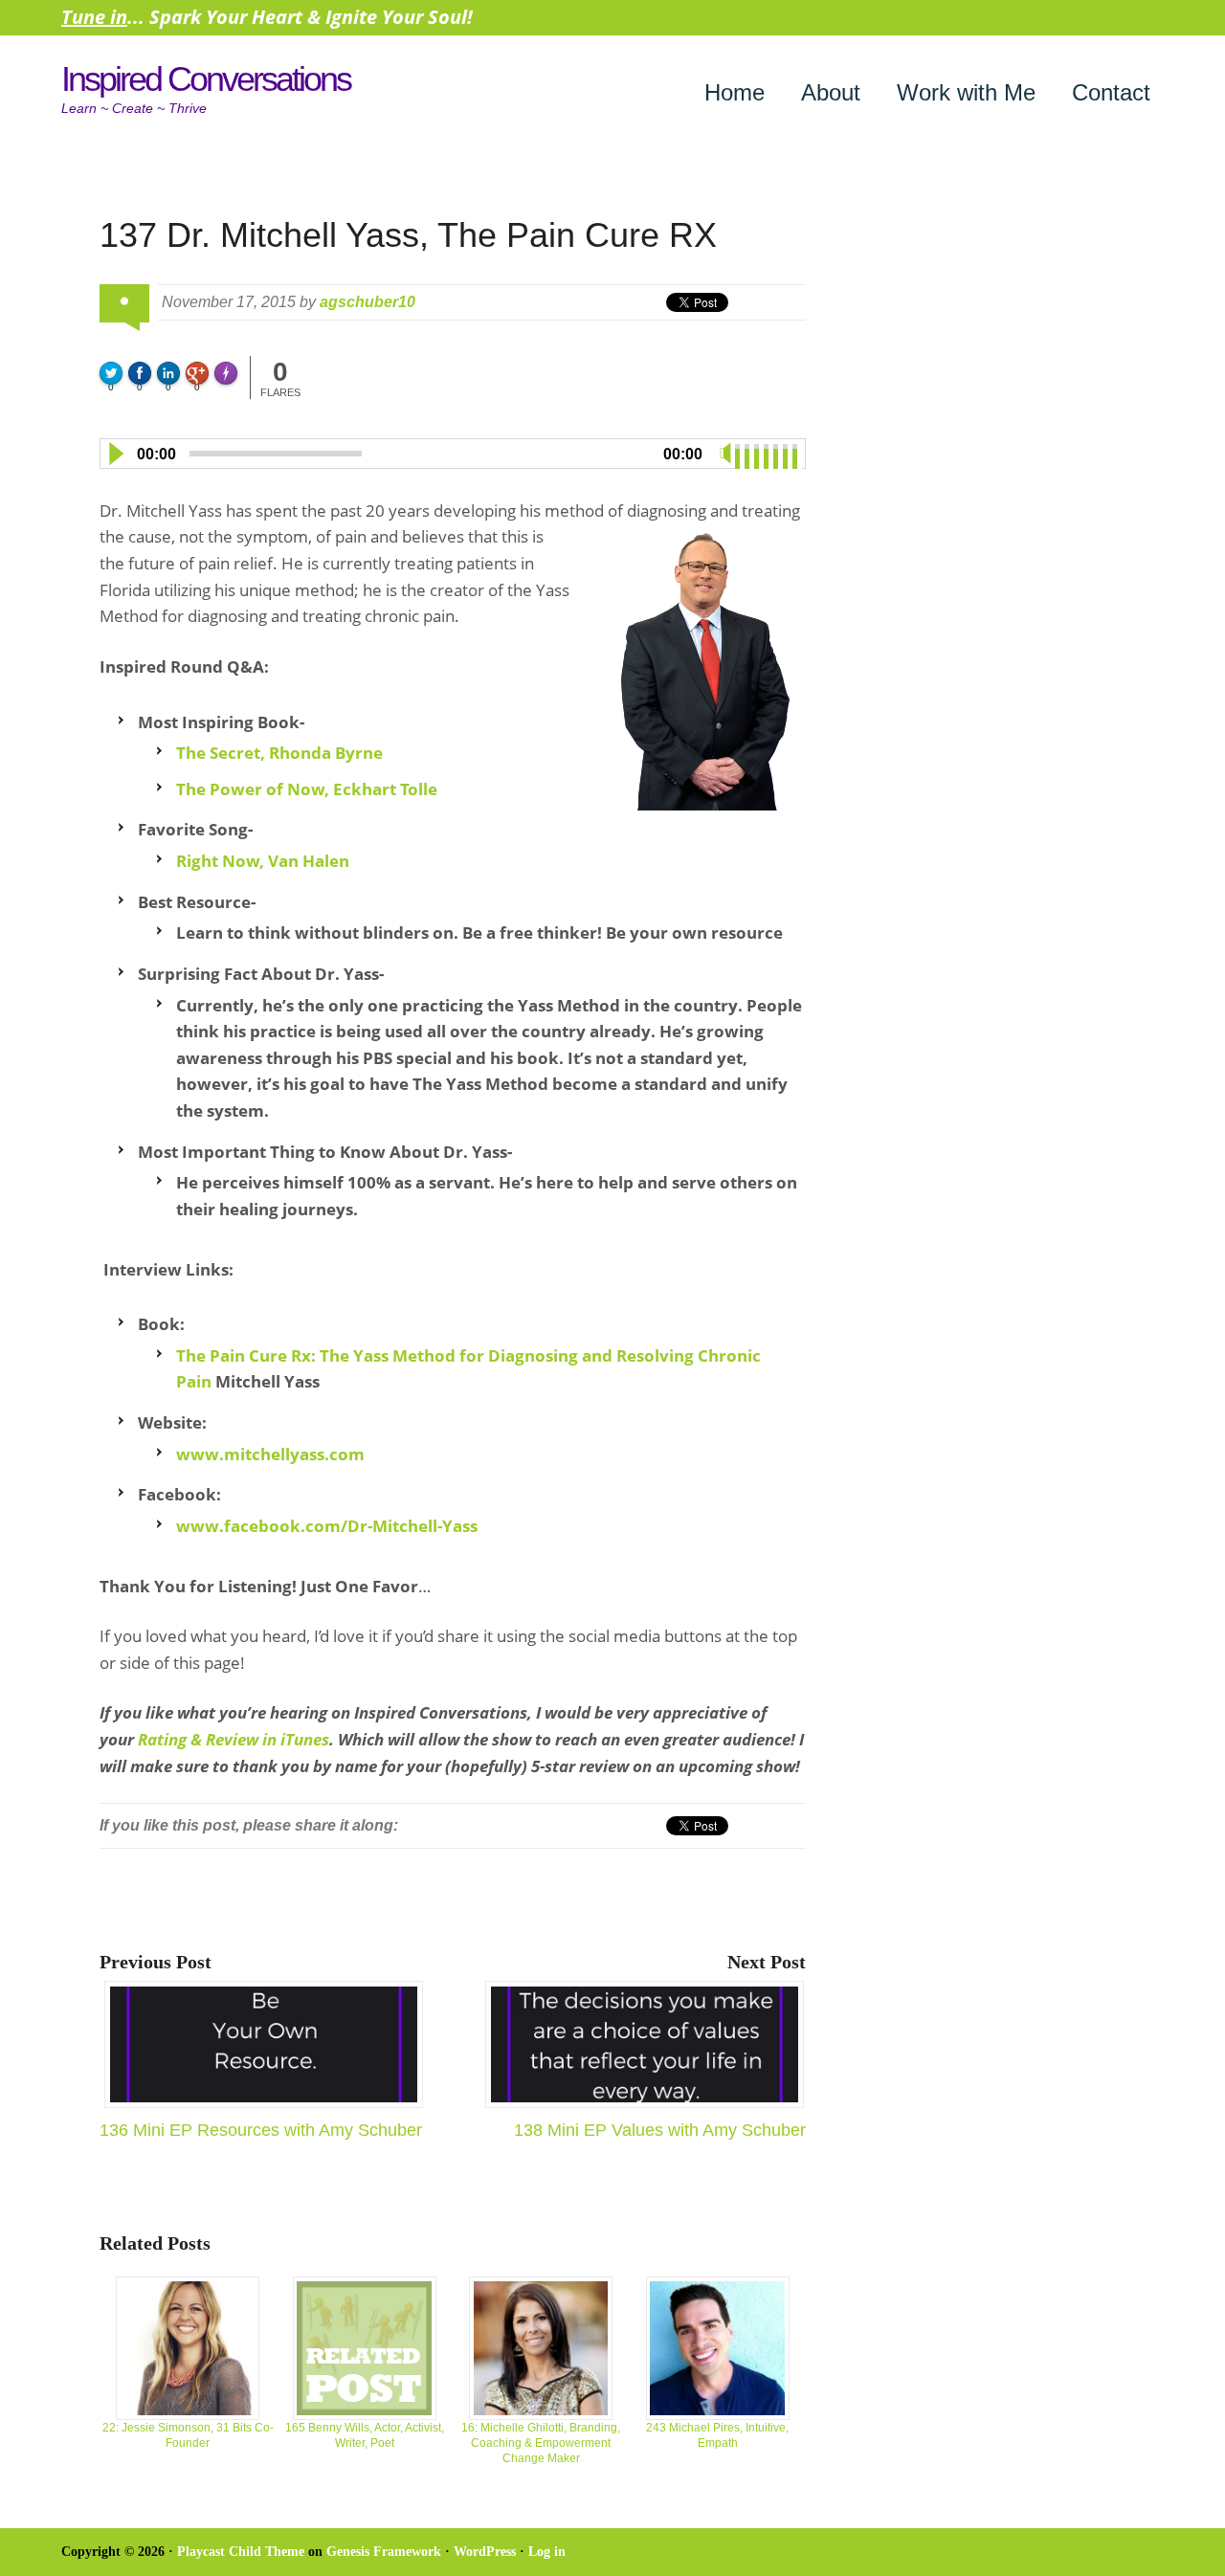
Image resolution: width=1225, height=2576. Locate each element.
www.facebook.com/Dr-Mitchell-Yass (327, 1526)
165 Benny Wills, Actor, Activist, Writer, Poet (365, 2435)
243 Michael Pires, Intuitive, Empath (717, 2435)
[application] (453, 450)
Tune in (94, 17)
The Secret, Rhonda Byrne (279, 753)
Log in (547, 2552)
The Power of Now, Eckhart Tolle (307, 789)
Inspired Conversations (206, 79)
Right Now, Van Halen (263, 861)
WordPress (485, 2552)
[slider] (768, 452)
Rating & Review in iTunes (234, 1739)
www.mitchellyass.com (270, 1454)
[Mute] (725, 454)
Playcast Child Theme (241, 2552)
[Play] (115, 454)
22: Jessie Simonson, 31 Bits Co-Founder (188, 2435)
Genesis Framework (384, 2552)
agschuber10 (367, 302)
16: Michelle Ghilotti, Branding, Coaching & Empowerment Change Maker (541, 2443)
